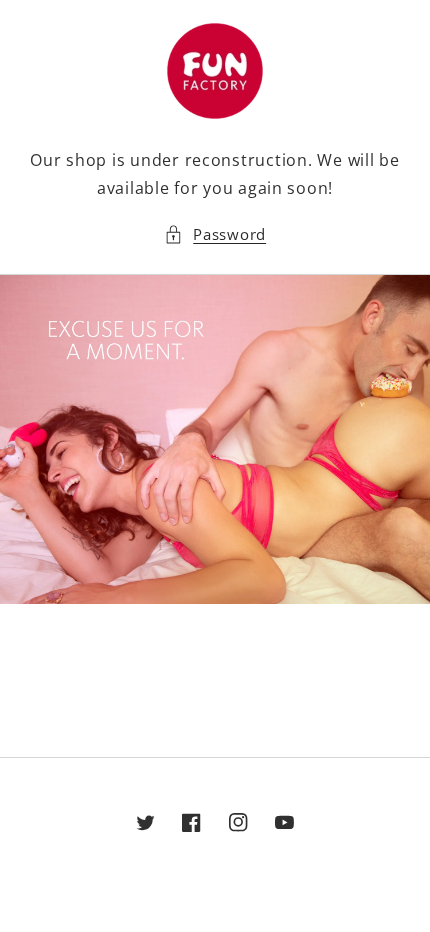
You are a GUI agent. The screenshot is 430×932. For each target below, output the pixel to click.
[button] (215, 235)
